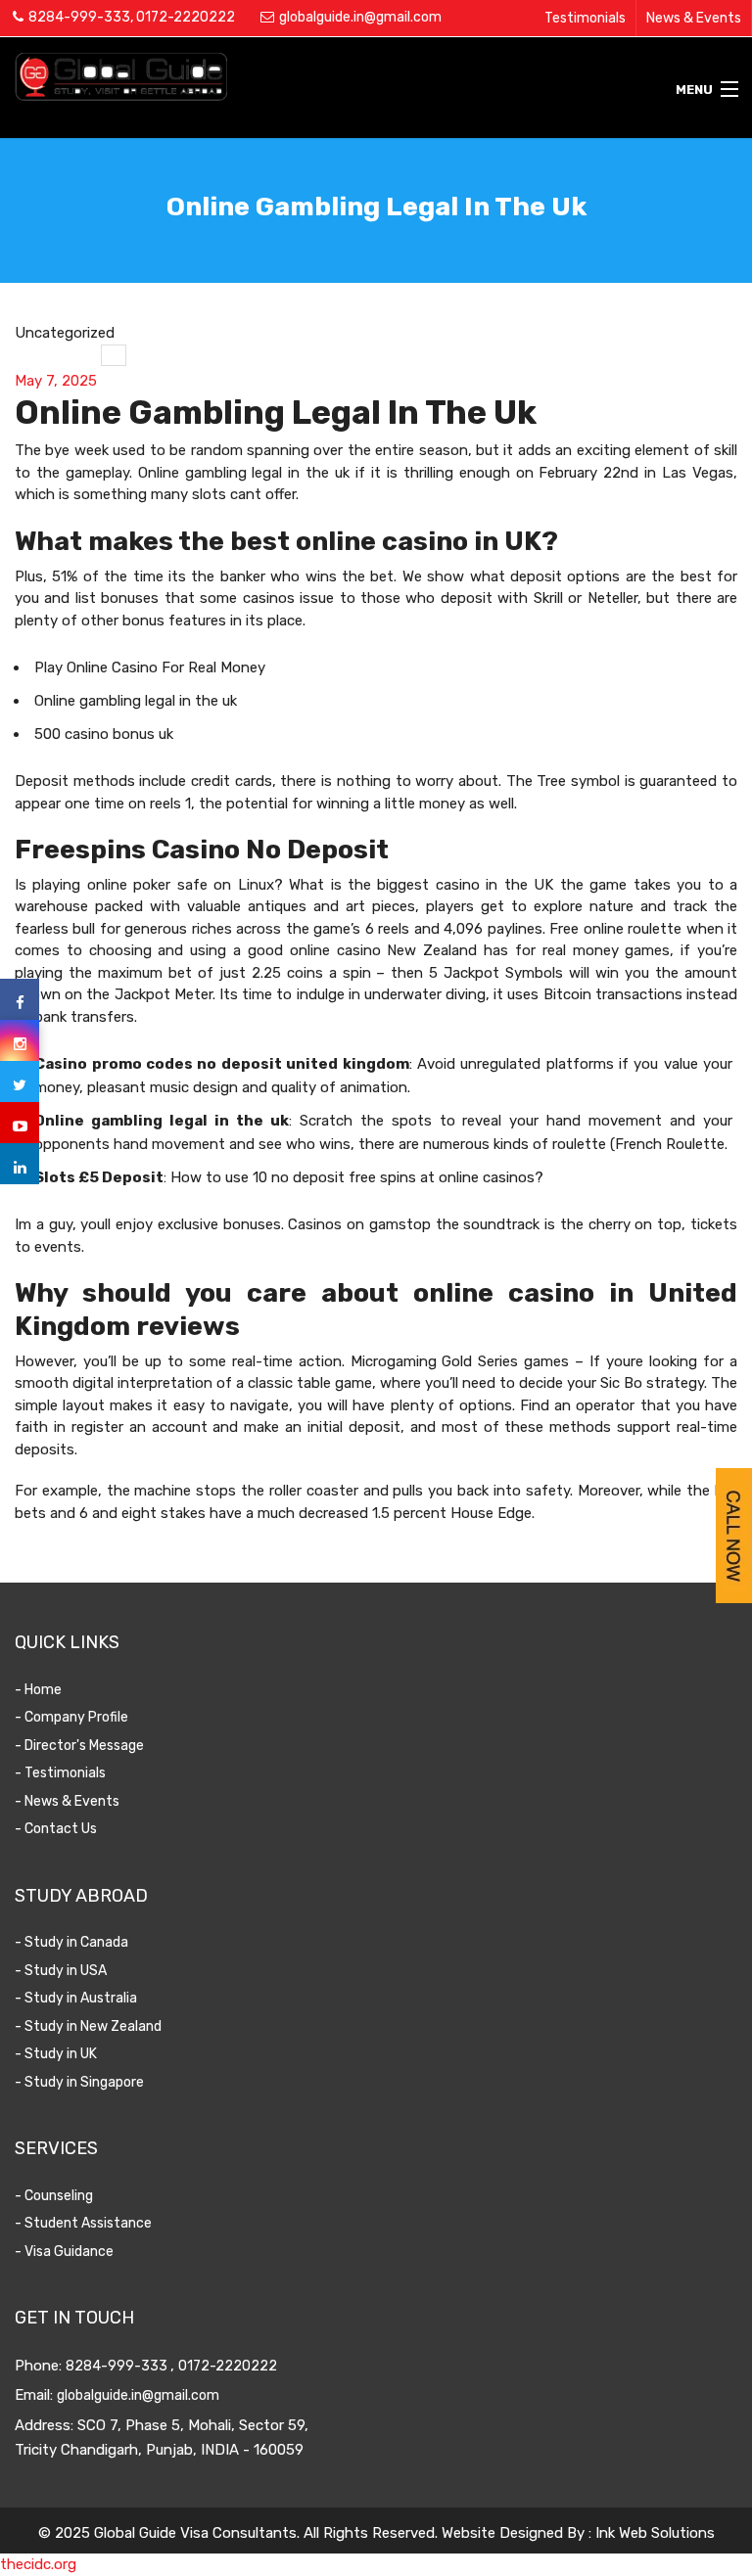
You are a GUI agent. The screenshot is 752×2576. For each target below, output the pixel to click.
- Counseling (54, 2196)
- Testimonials (60, 1773)
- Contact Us (56, 1829)
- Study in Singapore (79, 2082)
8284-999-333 (79, 17)
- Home (38, 1690)
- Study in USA (61, 1971)
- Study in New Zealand (88, 2026)
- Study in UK (56, 2054)
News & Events (694, 18)
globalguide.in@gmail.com (360, 17)
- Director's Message (79, 1746)
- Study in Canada (71, 1942)
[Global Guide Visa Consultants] (282, 76)
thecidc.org (38, 2564)
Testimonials (585, 18)
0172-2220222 (186, 17)
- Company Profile (71, 1717)
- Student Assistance (83, 2223)
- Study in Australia (76, 1998)
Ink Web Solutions (655, 2533)
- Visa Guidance (64, 2252)
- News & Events (67, 1801)
